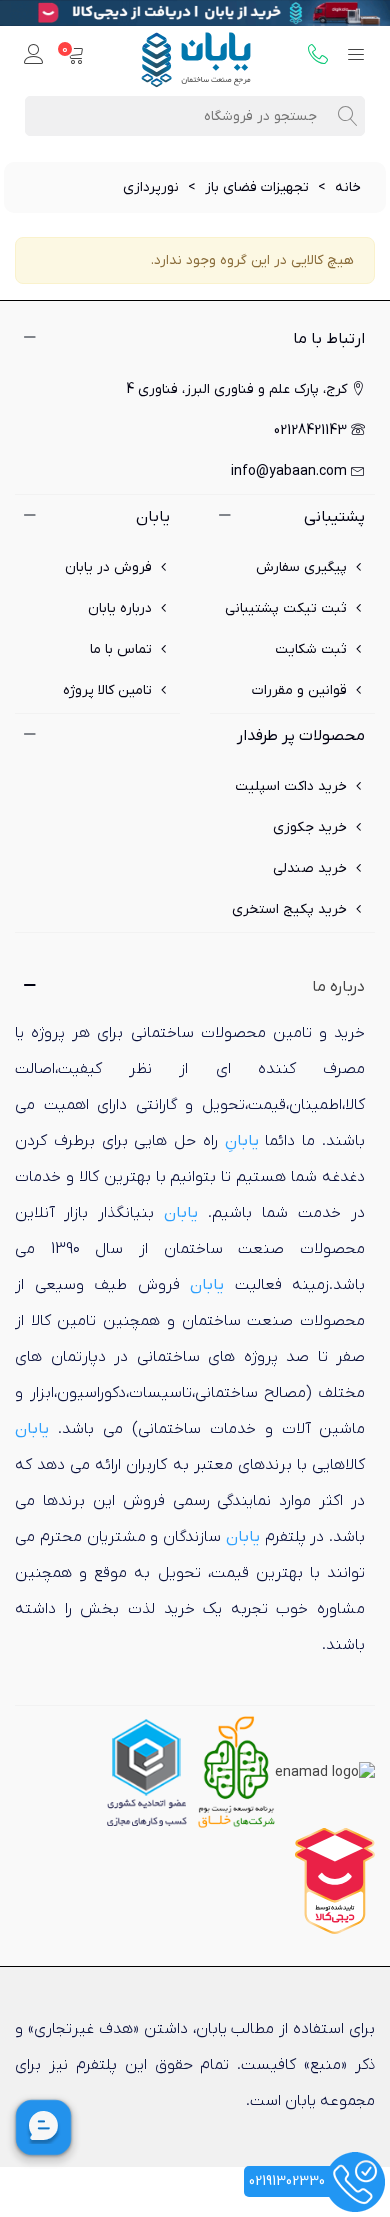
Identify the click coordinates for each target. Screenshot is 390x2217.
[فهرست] (356, 56)
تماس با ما (121, 649)
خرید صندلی (310, 868)
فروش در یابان (108, 567)
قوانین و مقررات (299, 690)
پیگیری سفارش (301, 567)
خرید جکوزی (310, 827)
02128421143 (310, 430)
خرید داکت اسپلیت (291, 786)
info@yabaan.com (289, 471)
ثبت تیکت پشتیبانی (286, 608)
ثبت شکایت (311, 649)
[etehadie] (146, 1771)
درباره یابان (120, 608)
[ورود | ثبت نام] (34, 56)
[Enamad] (325, 1771)
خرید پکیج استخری (289, 909)
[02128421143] (318, 56)
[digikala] (335, 1880)
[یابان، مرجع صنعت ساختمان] (196, 56)
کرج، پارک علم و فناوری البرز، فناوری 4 (236, 389)
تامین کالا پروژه (107, 690)
